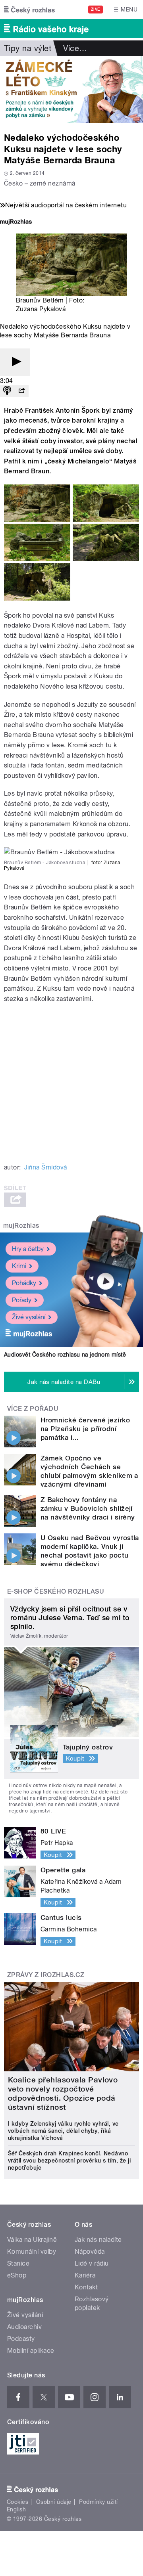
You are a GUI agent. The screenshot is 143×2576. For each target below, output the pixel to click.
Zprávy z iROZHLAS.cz (46, 1975)
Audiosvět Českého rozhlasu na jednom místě (65, 1355)
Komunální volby (32, 2252)
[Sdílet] (21, 391)
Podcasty (21, 2339)
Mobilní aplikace (31, 2351)
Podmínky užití (99, 2502)
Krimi (19, 1266)
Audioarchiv (24, 2327)
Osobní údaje (54, 2502)
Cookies (17, 2502)
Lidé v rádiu (92, 2263)
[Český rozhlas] (29, 10)
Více (75, 48)
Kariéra (85, 2275)
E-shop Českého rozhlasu (56, 1591)
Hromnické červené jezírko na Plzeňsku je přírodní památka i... (85, 1429)
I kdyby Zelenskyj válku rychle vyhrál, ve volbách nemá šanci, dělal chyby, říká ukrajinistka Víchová (63, 2131)
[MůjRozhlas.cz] (16, 223)
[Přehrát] (15, 362)
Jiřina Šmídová (46, 1167)
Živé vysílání (29, 1317)
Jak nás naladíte (98, 2240)
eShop (17, 2275)
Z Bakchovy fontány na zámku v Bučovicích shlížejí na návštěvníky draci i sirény (88, 1508)
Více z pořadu (33, 1409)
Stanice (18, 2263)
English (16, 2509)
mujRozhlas (21, 1226)
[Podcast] (7, 391)
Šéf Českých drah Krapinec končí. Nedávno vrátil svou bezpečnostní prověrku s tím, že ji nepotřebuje (69, 2161)
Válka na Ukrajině (32, 2240)
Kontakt (86, 2287)
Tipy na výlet (28, 48)
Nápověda (90, 2252)
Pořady (22, 1300)
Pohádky (24, 1283)
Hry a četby (28, 1249)
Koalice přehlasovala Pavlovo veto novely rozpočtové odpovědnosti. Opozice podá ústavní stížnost (63, 2094)
